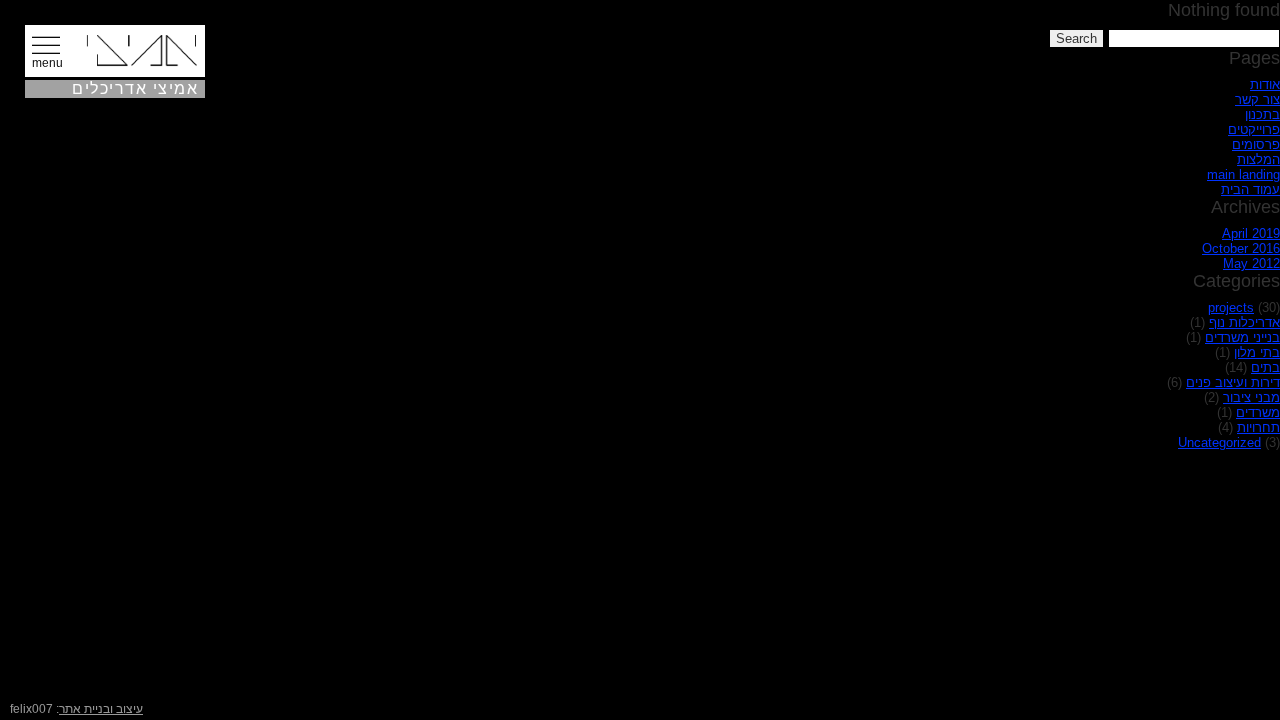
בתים (1265, 367)
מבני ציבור (1251, 397)
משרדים (1258, 412)
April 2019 (1251, 233)
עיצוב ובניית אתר (101, 709)
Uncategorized (1219, 442)
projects (1231, 307)
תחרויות (1258, 427)
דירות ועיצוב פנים (1233, 382)
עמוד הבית (1250, 189)
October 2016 (1241, 248)
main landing (1243, 174)
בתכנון (1262, 114)
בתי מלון (1257, 352)
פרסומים (1256, 144)
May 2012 (1251, 263)
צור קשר (1257, 99)
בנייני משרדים (1242, 337)
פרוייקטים (1254, 129)
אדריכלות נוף (1244, 322)
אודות (1265, 84)
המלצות (1258, 159)
